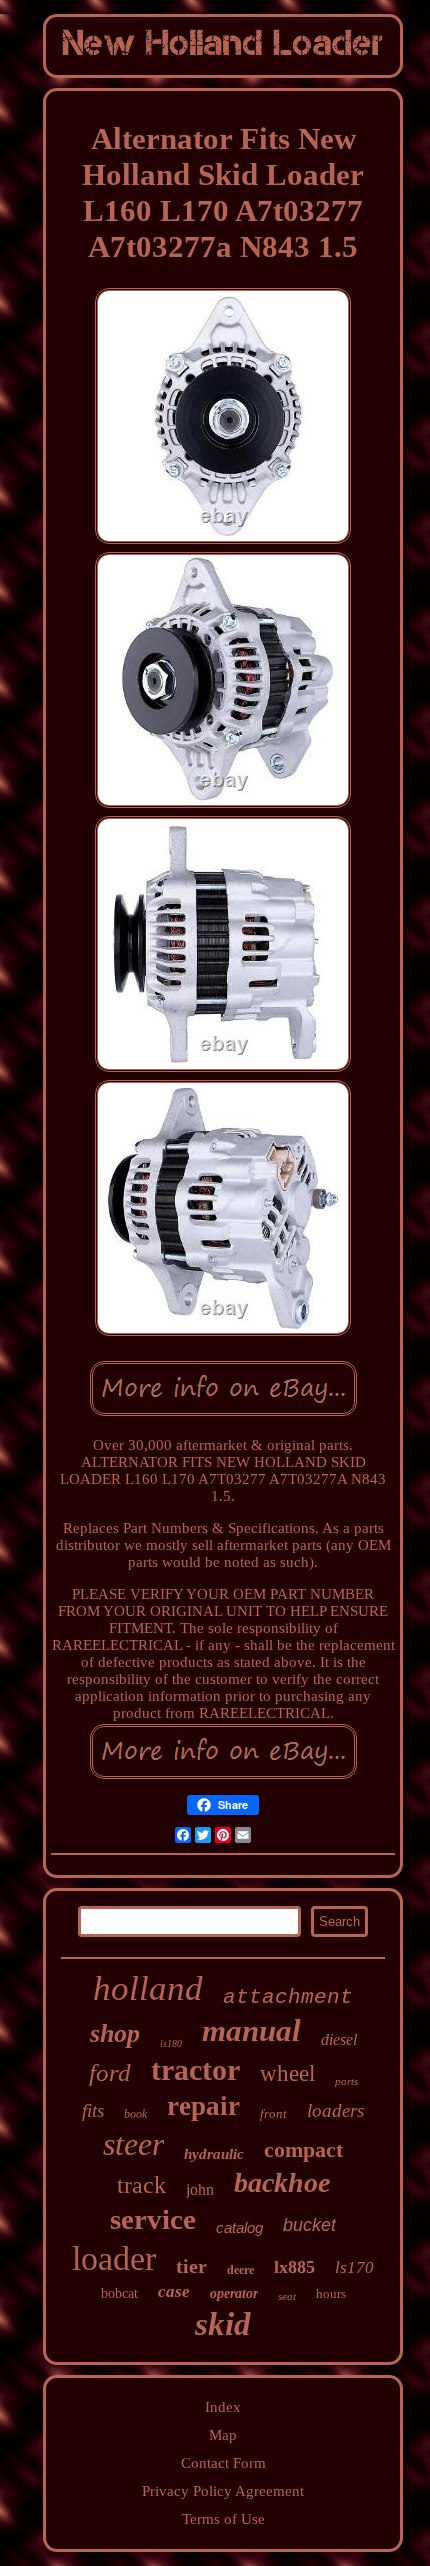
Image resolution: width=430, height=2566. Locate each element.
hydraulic (214, 2154)
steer (133, 2144)
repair (203, 2106)
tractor (195, 2069)
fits (93, 2110)
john (200, 2189)
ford (110, 2072)
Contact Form (223, 2463)
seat (287, 2296)
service (153, 2219)
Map (223, 2435)
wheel (287, 2073)
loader (114, 2258)
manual (251, 2030)
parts (346, 2081)
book (135, 2114)
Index (223, 2407)
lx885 (294, 2267)
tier (191, 2266)
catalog (239, 2227)
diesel (339, 2039)
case (174, 2291)
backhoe (282, 2182)
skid (223, 2324)
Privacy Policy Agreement (223, 2491)
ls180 (171, 2043)
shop (115, 2033)
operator (234, 2293)
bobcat (119, 2293)
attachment (288, 1997)
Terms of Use (223, 2519)
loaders (335, 2110)
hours (331, 2293)
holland (148, 1988)
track (141, 2185)
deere (240, 2270)
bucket (309, 2225)
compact (303, 2149)
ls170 (354, 2267)
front (273, 2113)
